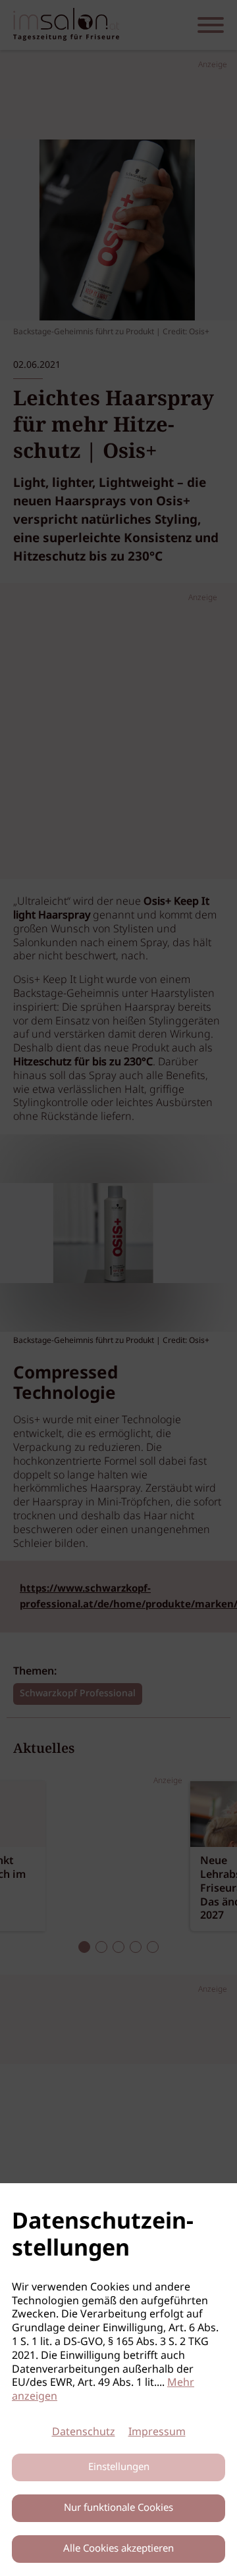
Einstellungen (119, 2467)
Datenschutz (84, 2432)
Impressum (157, 2432)
